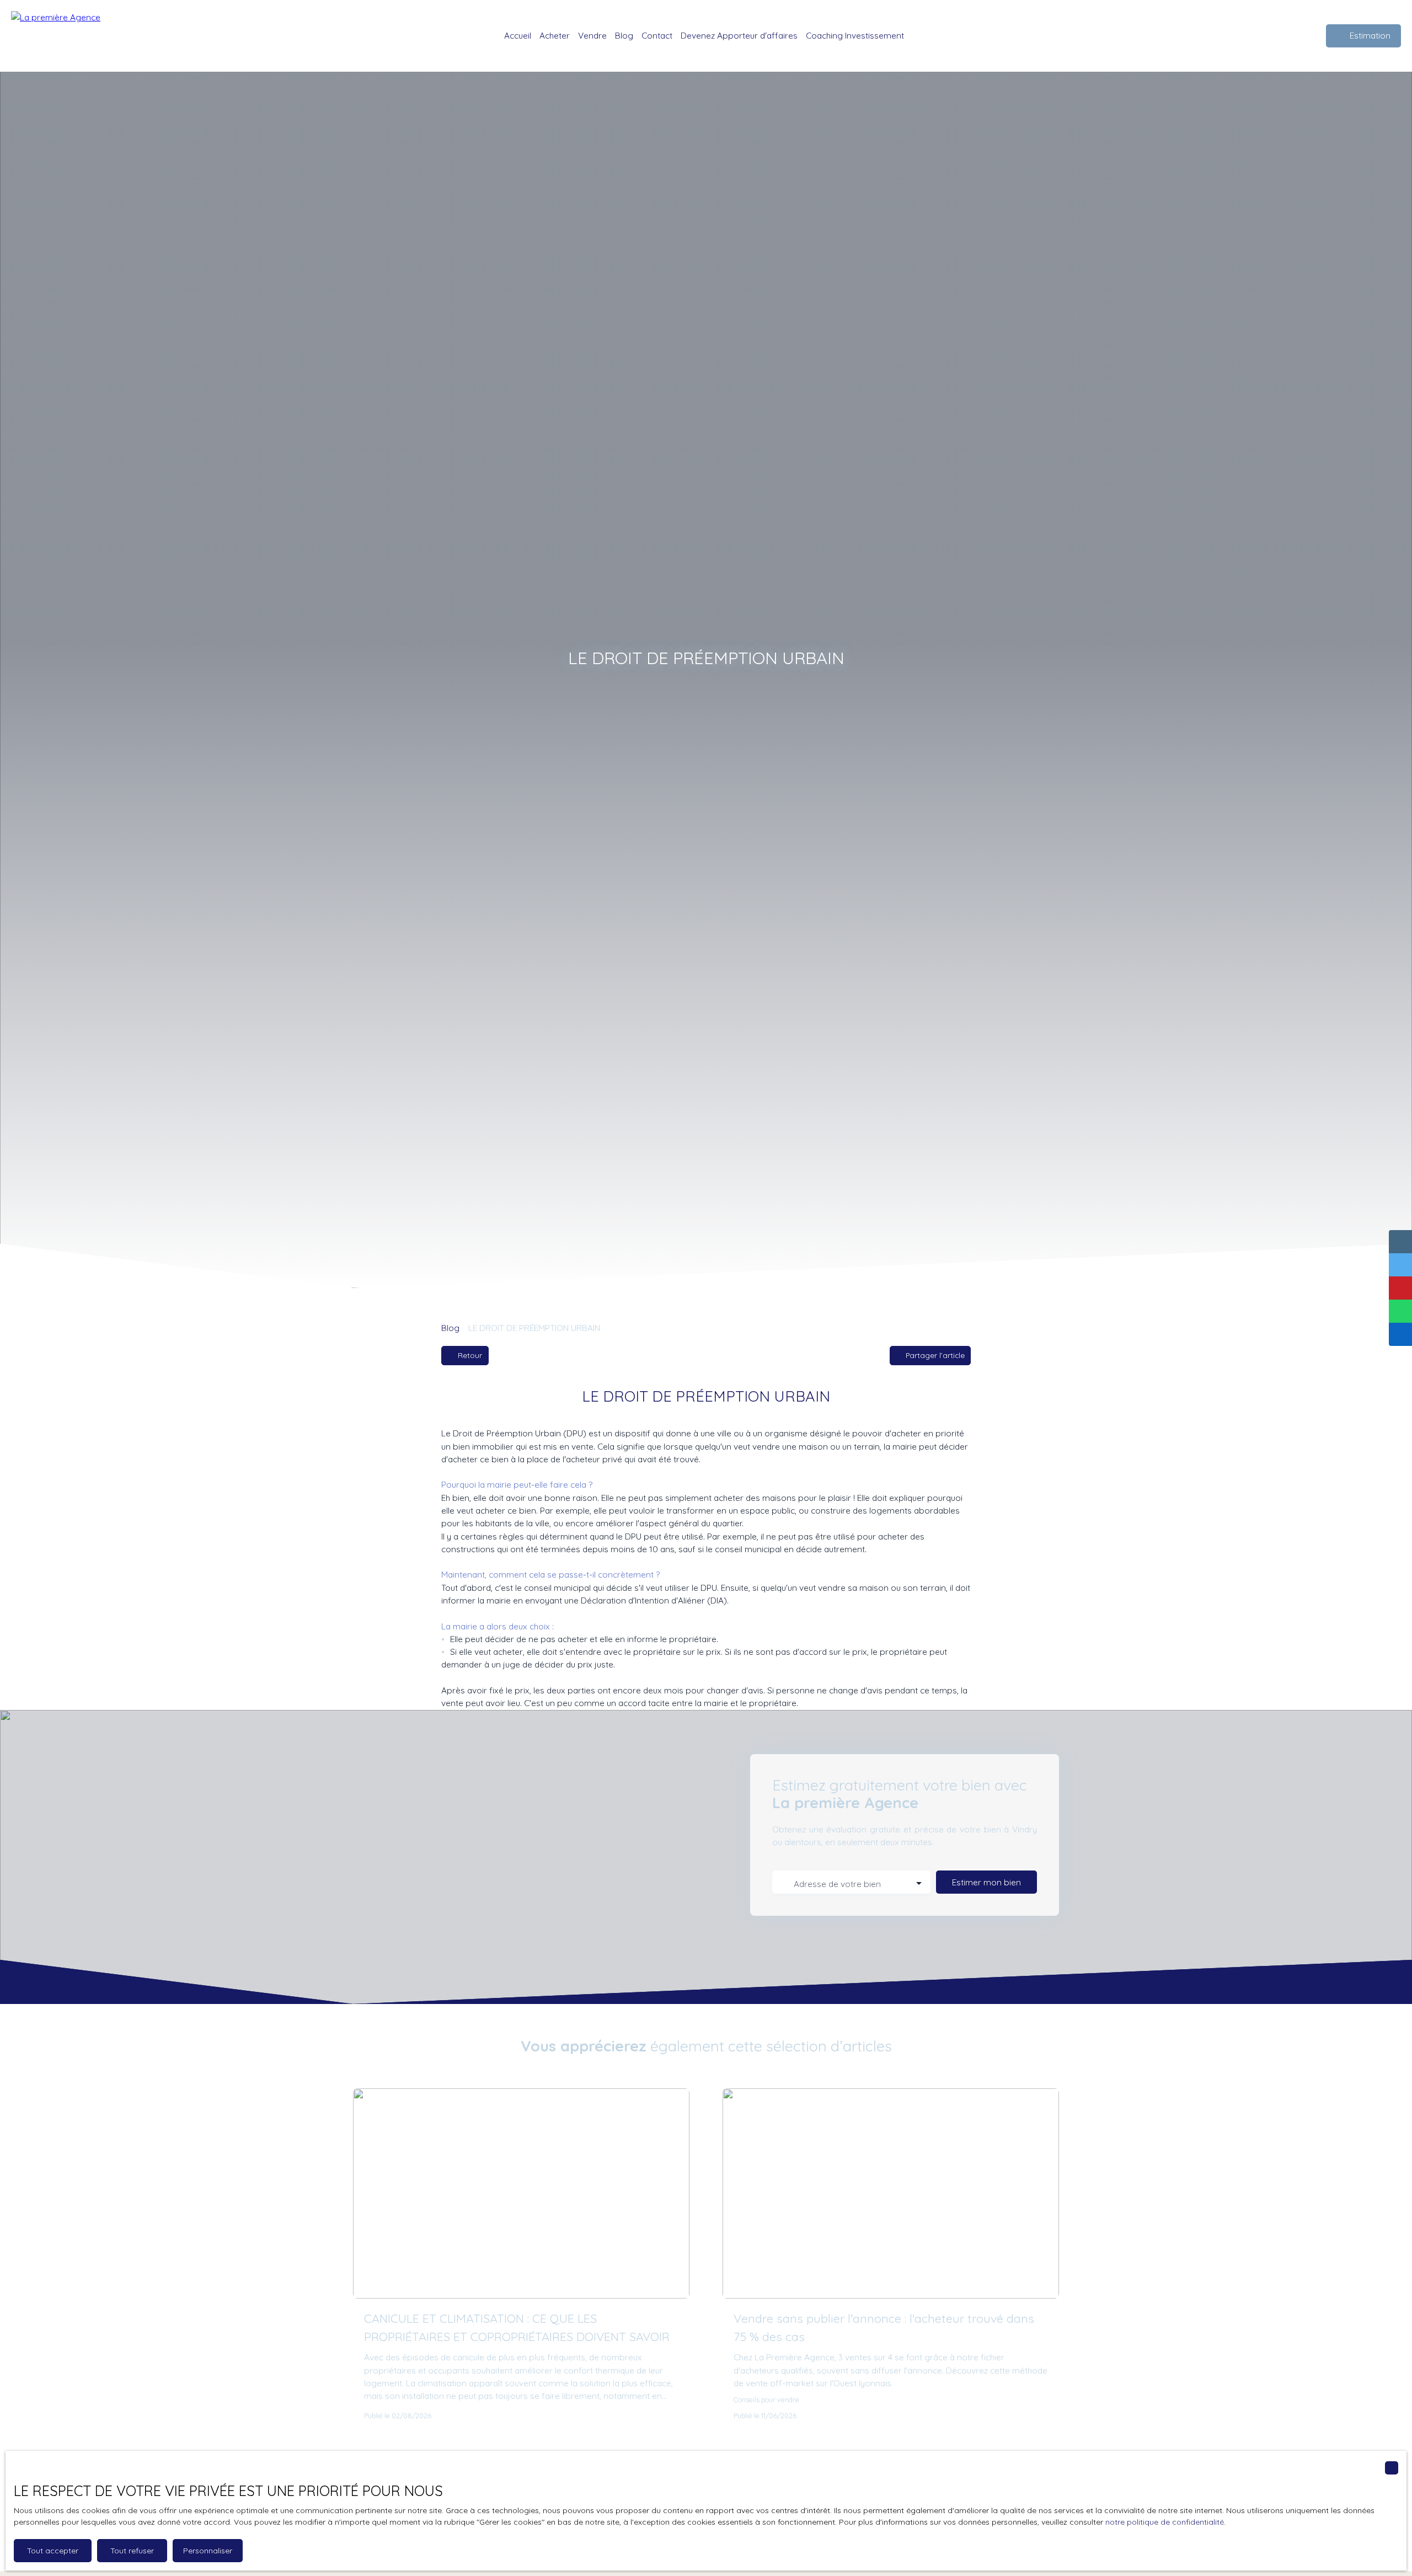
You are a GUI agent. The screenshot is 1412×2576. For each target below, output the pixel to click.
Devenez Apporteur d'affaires (739, 35)
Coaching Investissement (855, 35)
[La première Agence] (63, 36)
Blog (624, 35)
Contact (657, 35)
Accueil (518, 35)
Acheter (555, 35)
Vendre (592, 35)
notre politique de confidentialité (1165, 2522)
